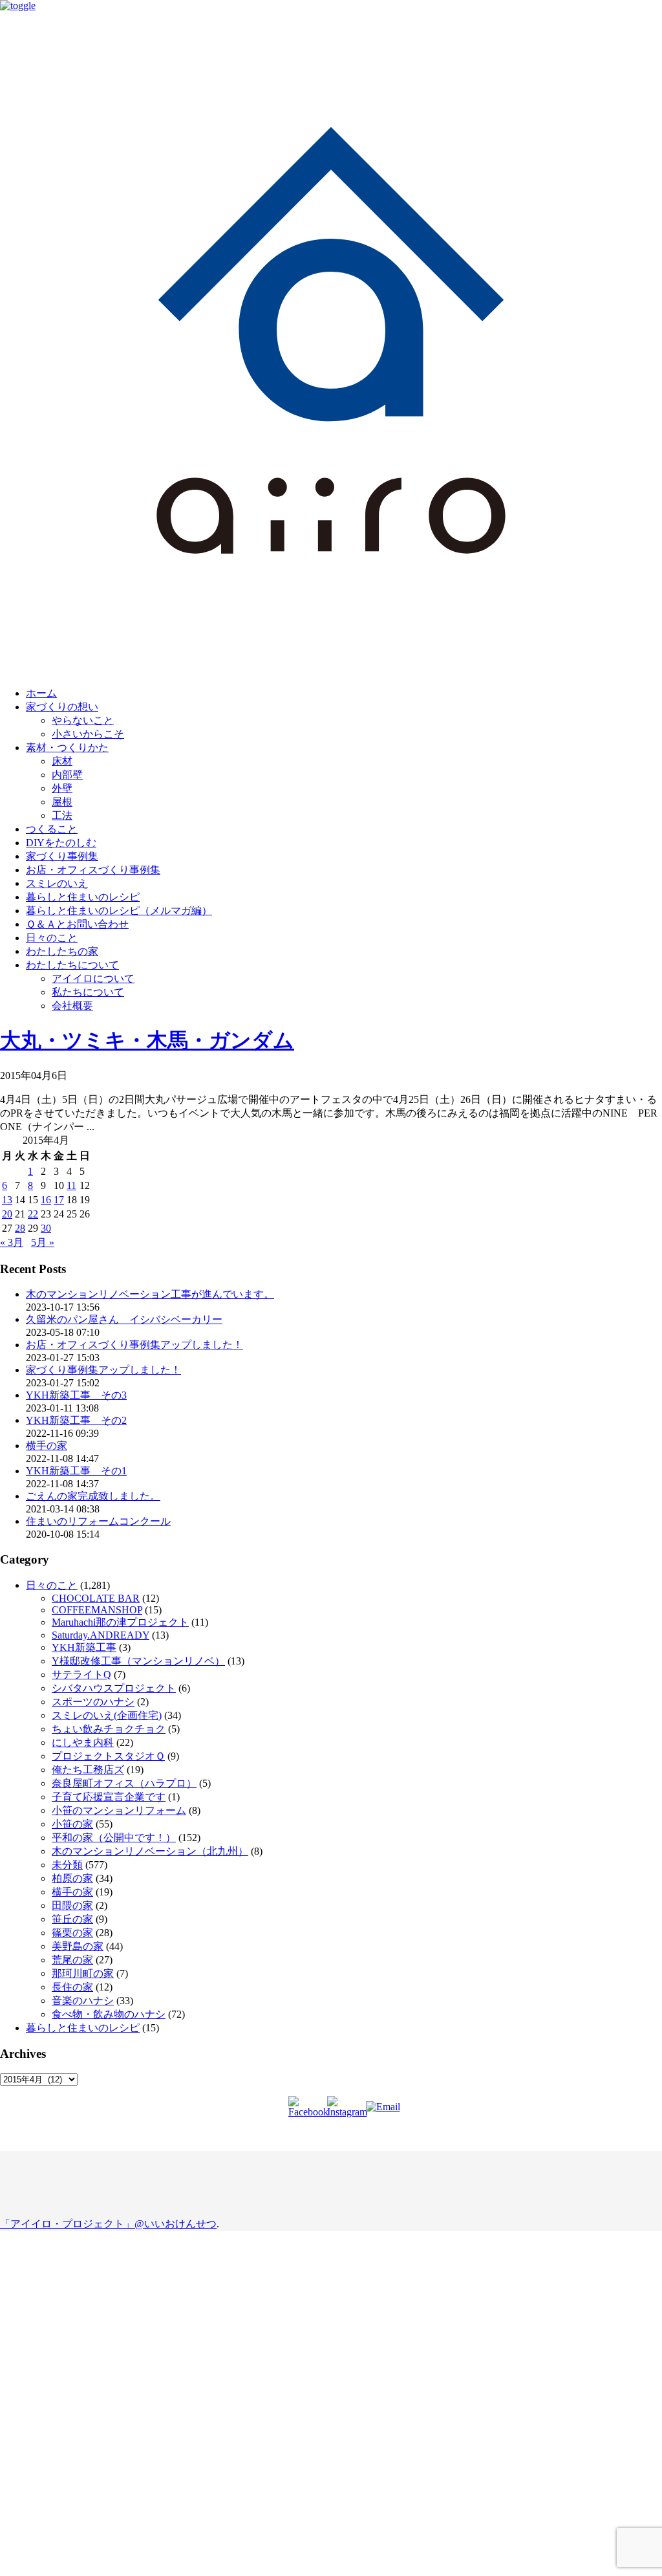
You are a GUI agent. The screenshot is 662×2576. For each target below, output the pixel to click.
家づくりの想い (62, 707)
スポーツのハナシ (93, 1702)
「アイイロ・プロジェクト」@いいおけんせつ (108, 2224)
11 (71, 1185)
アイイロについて (93, 978)
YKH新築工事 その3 (76, 1395)
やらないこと (83, 720)
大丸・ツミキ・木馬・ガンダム (147, 1040)
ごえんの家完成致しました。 (93, 1496)
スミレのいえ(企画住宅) (107, 1715)
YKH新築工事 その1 (76, 1471)
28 (20, 1228)
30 (46, 1228)
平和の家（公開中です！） (114, 1838)
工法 (62, 815)
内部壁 (67, 775)
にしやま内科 (83, 1742)
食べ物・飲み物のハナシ (109, 2014)
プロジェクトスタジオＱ (108, 1756)
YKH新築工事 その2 (76, 1420)
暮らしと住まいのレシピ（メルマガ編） (119, 911)
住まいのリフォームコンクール (98, 1521)
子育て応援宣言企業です (109, 1797)
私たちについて (88, 992)
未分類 (67, 1865)
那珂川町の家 (83, 1973)
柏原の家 (72, 1878)
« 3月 (12, 1242)
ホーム (41, 693)
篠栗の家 (72, 1933)
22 (33, 1214)
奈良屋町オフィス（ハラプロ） (124, 1783)
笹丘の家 (72, 1919)
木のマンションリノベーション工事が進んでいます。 (150, 1294)
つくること (52, 829)
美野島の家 (78, 1946)
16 (46, 1200)
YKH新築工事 (84, 1647)
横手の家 (47, 1446)
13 (7, 1200)
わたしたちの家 (62, 951)
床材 (62, 761)
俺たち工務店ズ (88, 1770)
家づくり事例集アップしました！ (103, 1370)
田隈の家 (72, 1905)
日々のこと (52, 938)
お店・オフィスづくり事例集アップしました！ (134, 1345)
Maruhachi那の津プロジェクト (120, 1622)
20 (7, 1214)
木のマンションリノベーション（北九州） (150, 1851)
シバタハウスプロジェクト (114, 1688)
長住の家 (72, 1987)
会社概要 (72, 1006)
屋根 (62, 802)
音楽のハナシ (83, 2001)
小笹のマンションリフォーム (119, 1810)
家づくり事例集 (62, 856)
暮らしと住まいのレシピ (83, 897)
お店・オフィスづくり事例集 (93, 870)
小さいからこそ (88, 734)
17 (59, 1200)
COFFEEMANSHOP (97, 1610)
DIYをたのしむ (61, 843)
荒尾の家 (72, 1960)
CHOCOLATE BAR (96, 1598)
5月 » (43, 1242)
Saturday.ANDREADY (101, 1635)
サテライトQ (81, 1675)
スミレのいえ (57, 883)
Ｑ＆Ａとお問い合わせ (77, 924)
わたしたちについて (72, 965)
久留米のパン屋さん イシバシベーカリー (124, 1319)
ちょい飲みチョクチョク (109, 1729)
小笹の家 (72, 1824)
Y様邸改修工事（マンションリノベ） (138, 1661)
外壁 (62, 788)
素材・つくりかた (67, 748)
